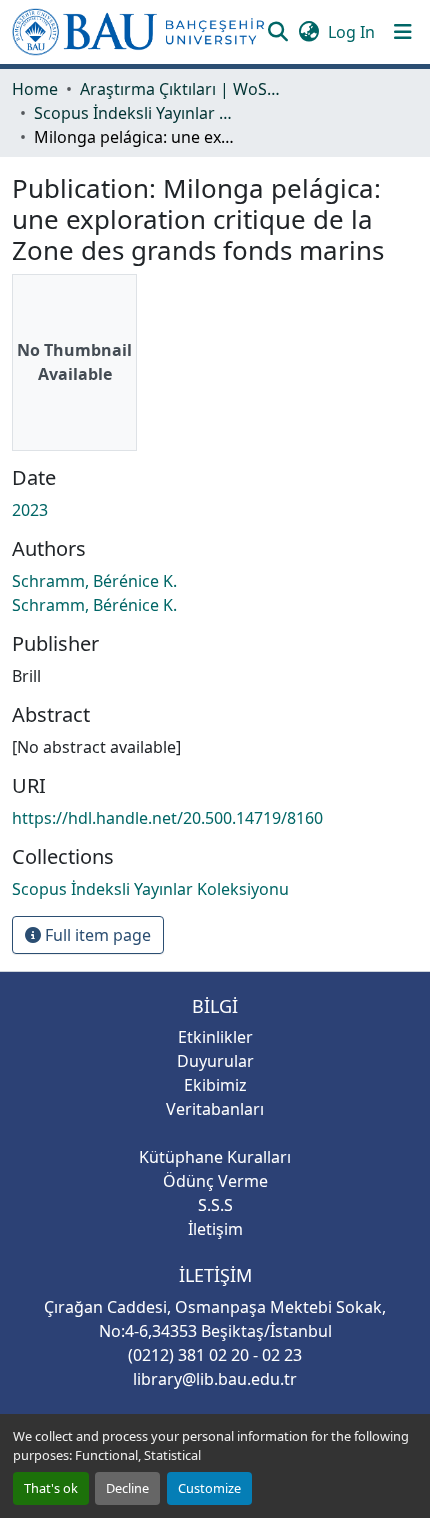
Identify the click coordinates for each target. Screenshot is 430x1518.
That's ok (51, 1488)
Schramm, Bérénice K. (94, 605)
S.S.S (215, 1205)
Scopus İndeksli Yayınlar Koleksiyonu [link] (134, 113)
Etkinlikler (215, 1037)
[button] (138, 32)
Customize (209, 1488)
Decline (127, 1488)
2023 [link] (30, 510)
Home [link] (35, 89)
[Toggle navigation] (403, 32)
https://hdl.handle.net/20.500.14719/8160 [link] (167, 818)
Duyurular (215, 1061)
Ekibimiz (215, 1085)
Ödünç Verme (215, 1181)
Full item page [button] (96, 935)
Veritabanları (215, 1109)
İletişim (215, 1229)
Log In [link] (351, 32)
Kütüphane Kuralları (215, 1157)
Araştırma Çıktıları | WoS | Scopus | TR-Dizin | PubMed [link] (180, 89)
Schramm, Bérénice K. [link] (94, 581)
